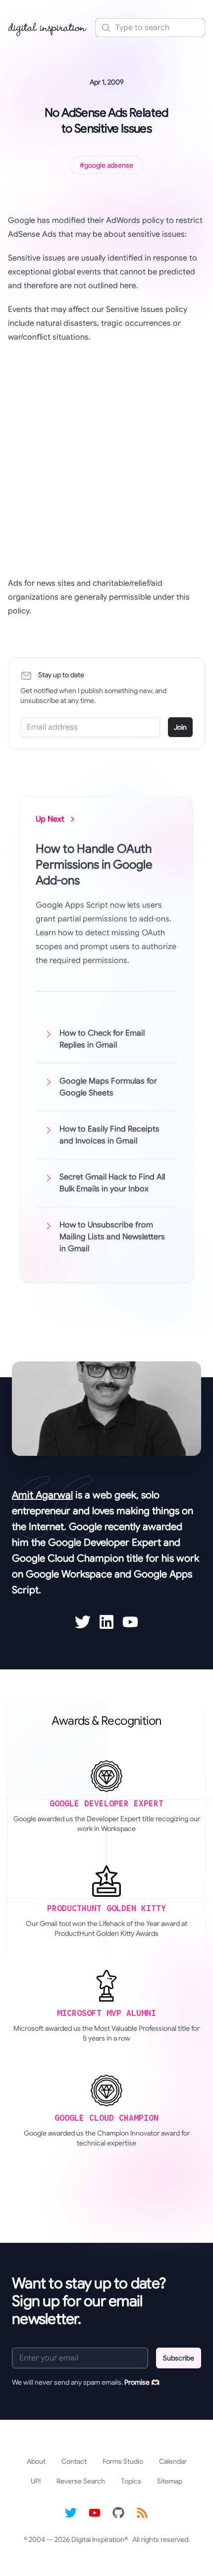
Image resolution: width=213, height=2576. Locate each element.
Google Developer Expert (105, 1543)
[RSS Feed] (142, 2513)
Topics (131, 2481)
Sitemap (170, 2481)
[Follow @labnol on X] (71, 2513)
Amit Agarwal (42, 1495)
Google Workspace (69, 1574)
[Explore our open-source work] (118, 2513)
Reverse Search (81, 2481)
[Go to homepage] (48, 28)
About (36, 2461)
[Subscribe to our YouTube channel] (95, 2513)
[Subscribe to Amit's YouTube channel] (130, 1622)
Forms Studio (123, 2461)
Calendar (173, 2461)
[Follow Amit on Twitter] (83, 1622)
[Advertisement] (106, 460)
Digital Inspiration (98, 2539)
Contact (74, 2461)
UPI (36, 2481)
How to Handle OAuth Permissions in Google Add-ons (94, 865)
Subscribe (179, 2358)
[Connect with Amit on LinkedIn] (106, 1622)
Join (180, 727)
